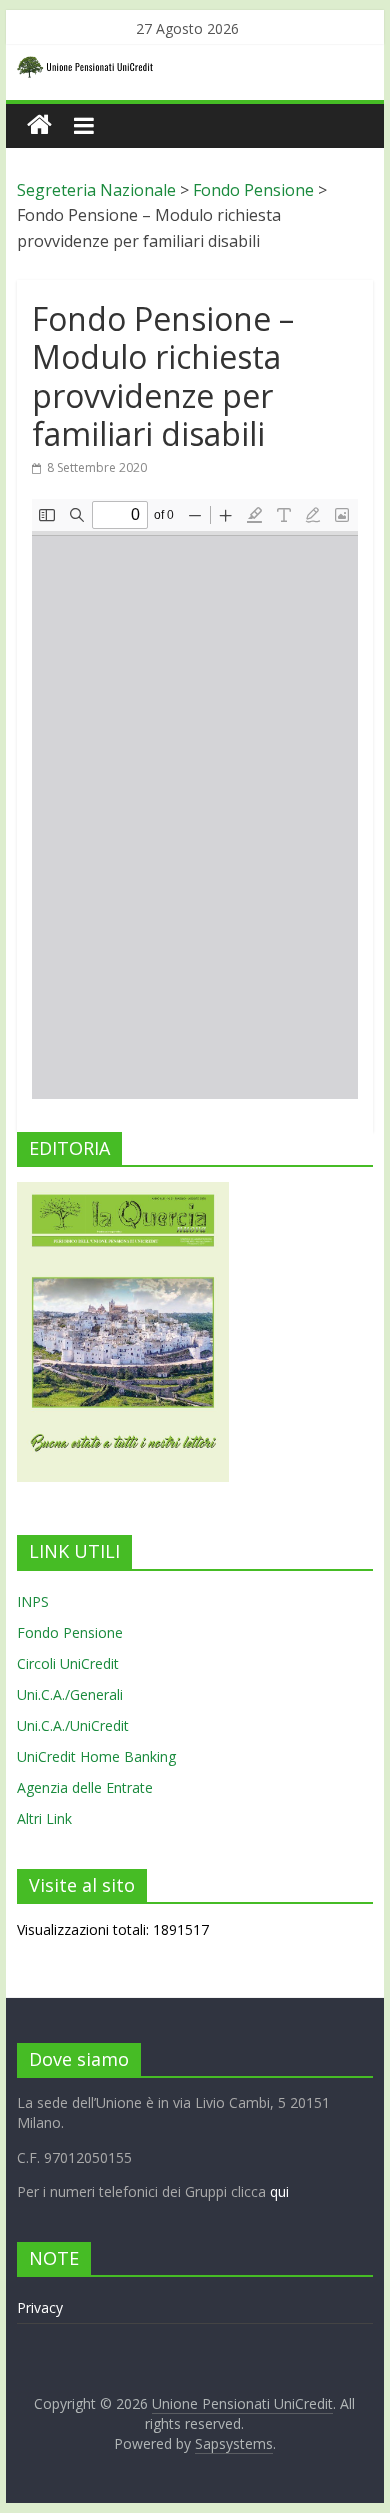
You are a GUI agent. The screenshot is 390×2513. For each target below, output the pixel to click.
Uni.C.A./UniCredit (73, 1725)
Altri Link (44, 1818)
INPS (33, 1601)
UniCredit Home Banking (96, 1756)
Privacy (40, 2307)
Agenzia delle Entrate (85, 1787)
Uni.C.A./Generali (70, 1694)
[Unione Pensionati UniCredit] (39, 125)
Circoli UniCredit (68, 1663)
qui (279, 2191)
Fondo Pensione (70, 1632)
